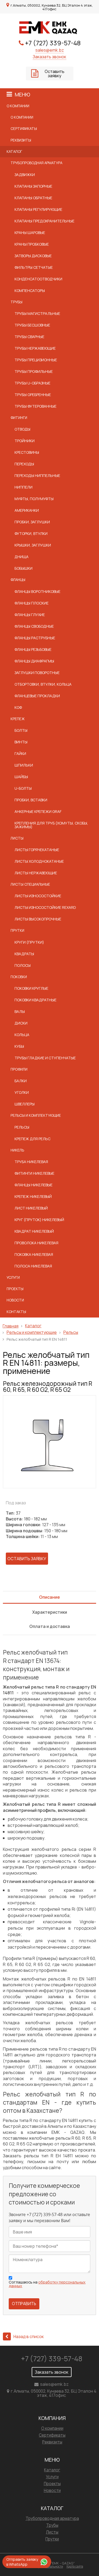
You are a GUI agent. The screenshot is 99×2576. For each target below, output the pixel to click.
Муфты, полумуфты (34, 499)
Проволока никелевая (36, 1243)
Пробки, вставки (31, 800)
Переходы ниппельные (37, 475)
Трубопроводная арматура (36, 163)
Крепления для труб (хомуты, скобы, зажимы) (51, 825)
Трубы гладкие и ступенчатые (45, 1058)
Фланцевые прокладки (37, 696)
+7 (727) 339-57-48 (53, 43)
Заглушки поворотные (37, 673)
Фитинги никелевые (34, 1173)
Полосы (23, 965)
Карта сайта (75, 2566)
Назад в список (29, 2336)
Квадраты (24, 954)
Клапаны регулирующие (38, 209)
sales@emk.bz (50, 50)
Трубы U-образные (32, 383)
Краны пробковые (32, 244)
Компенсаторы (30, 291)
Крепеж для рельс (32, 1139)
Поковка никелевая (34, 1254)
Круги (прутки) (29, 942)
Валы (20, 1011)
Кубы (19, 1046)
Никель (17, 1150)
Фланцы (18, 580)
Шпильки (24, 765)
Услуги (13, 1277)
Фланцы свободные (34, 626)
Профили (19, 1069)
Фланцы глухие (30, 615)
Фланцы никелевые (34, 1185)
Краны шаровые (30, 233)
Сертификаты (24, 129)
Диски (21, 1023)
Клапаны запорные (33, 186)
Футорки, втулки (31, 533)
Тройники (25, 441)
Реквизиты (21, 140)
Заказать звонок (49, 57)
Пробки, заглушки (32, 522)
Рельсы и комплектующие (36, 1115)
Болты (21, 730)
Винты (21, 742)
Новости (15, 1300)
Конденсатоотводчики (38, 279)
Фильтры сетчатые (34, 267)
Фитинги (19, 418)
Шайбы (21, 777)
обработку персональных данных (47, 2284)
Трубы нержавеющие (35, 348)
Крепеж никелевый (33, 1196)
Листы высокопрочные (38, 919)
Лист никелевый (31, 1208)
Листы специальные (30, 884)
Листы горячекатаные (37, 850)
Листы (17, 838)
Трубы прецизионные (36, 360)
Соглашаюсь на (47, 2284)
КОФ (18, 707)
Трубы (16, 302)
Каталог (14, 152)
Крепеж (18, 719)
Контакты (16, 1312)
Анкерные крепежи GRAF (38, 811)
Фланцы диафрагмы (34, 661)
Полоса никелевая (33, 1266)
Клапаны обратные (33, 198)
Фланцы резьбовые (33, 649)
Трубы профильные (34, 371)
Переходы (24, 464)
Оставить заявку (55, 74)
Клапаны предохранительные (44, 221)
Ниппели (23, 487)
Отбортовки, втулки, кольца (43, 684)
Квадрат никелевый (34, 1231)
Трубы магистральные (37, 313)
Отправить (24, 2304)
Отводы (22, 429)
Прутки (17, 930)
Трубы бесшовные (32, 325)
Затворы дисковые (33, 256)
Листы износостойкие (38, 896)
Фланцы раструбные (35, 638)
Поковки (19, 977)
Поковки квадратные (36, 1000)
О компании (18, 106)
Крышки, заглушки (33, 545)
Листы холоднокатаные (39, 861)
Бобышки (23, 568)
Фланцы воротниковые (37, 591)
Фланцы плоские (32, 603)
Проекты (15, 1289)
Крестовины (27, 452)
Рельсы (22, 1127)
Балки (21, 1081)
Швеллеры (25, 1104)
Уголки (22, 1092)
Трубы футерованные (36, 406)
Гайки (20, 753)
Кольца (22, 1035)
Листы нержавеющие (36, 873)
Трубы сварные (29, 337)
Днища (22, 557)
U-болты (23, 788)
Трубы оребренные (33, 395)
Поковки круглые (31, 988)
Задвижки (25, 175)
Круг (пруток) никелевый (39, 1220)
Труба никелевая (31, 1162)
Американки (27, 510)
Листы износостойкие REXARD (45, 907)
